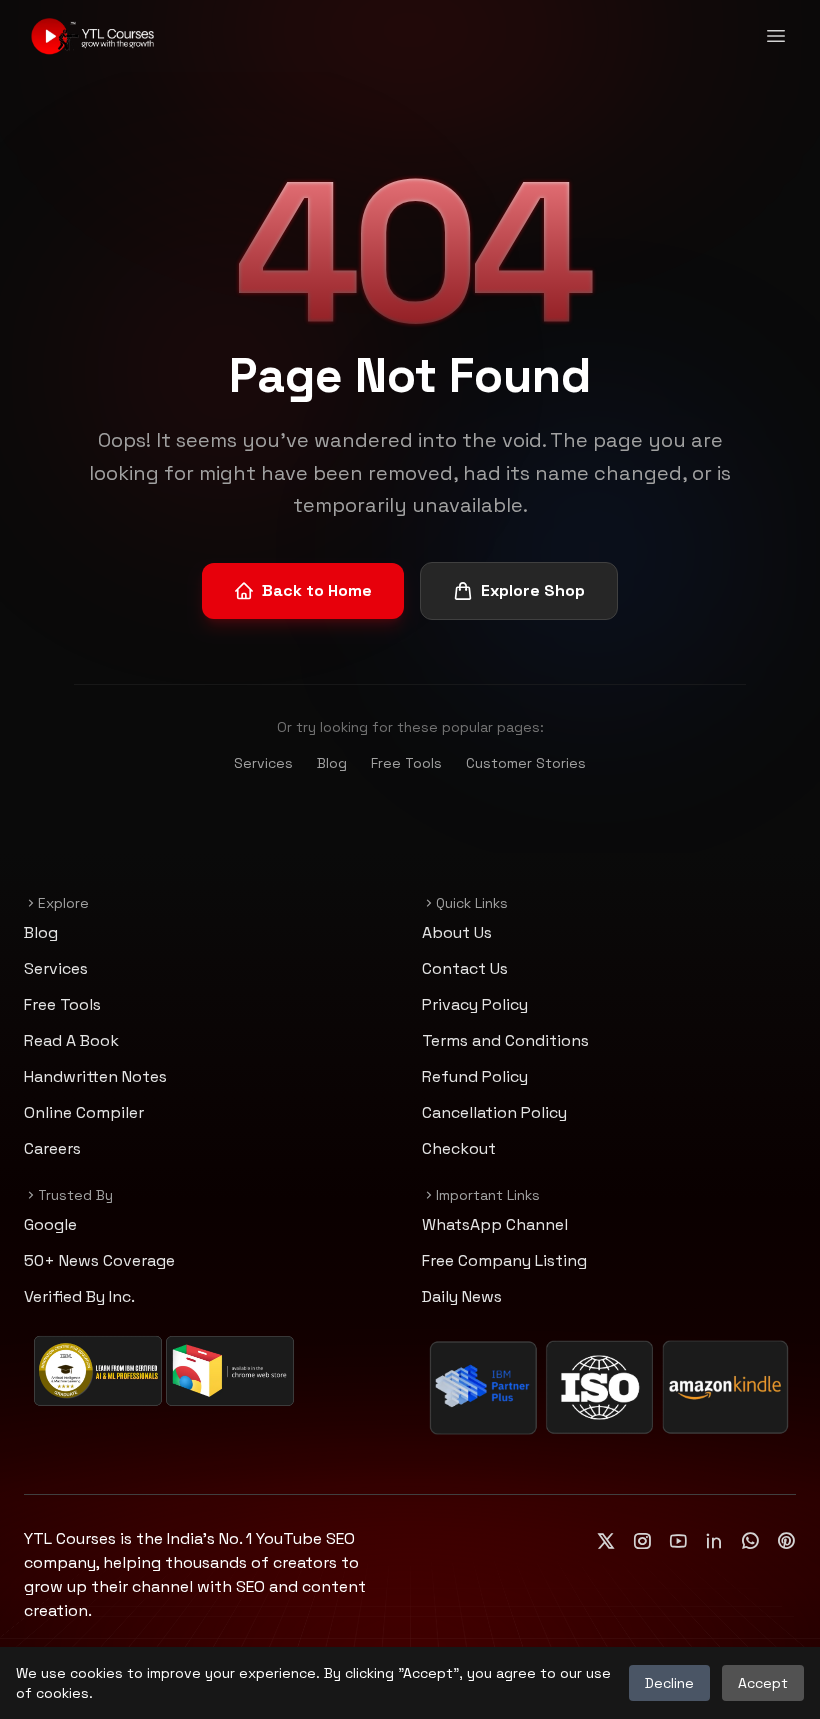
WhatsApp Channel (495, 1224)
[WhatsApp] (750, 1541)
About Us (457, 932)
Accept (763, 1683)
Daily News (462, 1296)
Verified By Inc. (79, 1296)
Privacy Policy (475, 1004)
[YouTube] (678, 1541)
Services (263, 763)
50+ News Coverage (99, 1260)
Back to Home (317, 590)
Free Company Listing (504, 1260)
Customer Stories (526, 763)
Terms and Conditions (505, 1040)
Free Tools (406, 763)
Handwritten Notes (95, 1076)
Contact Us (465, 968)
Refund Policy (475, 1076)
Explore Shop (533, 590)
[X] (606, 1541)
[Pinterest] (786, 1541)
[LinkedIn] (714, 1541)
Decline (669, 1683)
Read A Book (71, 1040)
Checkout (459, 1148)
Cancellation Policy (494, 1112)
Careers (52, 1148)
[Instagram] (642, 1541)
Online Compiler (84, 1112)
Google (50, 1224)
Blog (332, 763)
